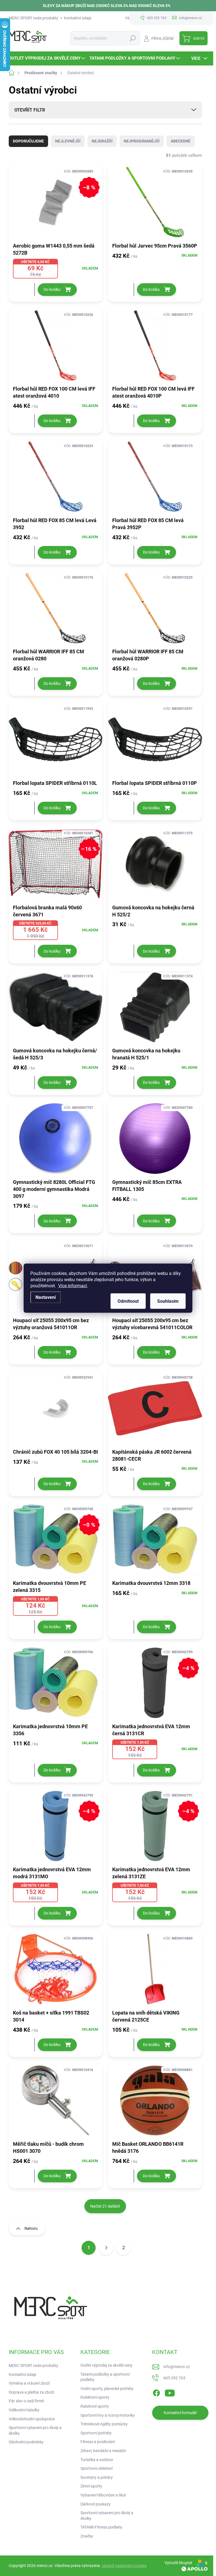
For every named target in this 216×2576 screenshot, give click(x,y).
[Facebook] (156, 2392)
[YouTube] (170, 2392)
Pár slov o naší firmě (26, 2401)
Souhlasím (168, 1301)
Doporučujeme (28, 141)
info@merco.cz (177, 2367)
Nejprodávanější (142, 141)
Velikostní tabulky (24, 2410)
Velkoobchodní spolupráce (32, 2419)
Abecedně (181, 141)
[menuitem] (48, 58)
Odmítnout (128, 1301)
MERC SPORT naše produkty (33, 18)
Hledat (133, 38)
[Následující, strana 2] (106, 2248)
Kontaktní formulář (180, 2413)
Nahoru (31, 2228)
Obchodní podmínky (26, 2442)
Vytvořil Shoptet (178, 2563)
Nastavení (46, 1297)
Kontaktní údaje (78, 18)
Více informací (73, 1285)
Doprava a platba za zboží (31, 2392)
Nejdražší (102, 141)
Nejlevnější (68, 141)
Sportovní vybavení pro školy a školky (35, 2430)
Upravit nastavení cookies (124, 2566)
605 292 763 (174, 2378)
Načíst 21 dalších (105, 2206)
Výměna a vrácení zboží (29, 2383)
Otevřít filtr (30, 110)
